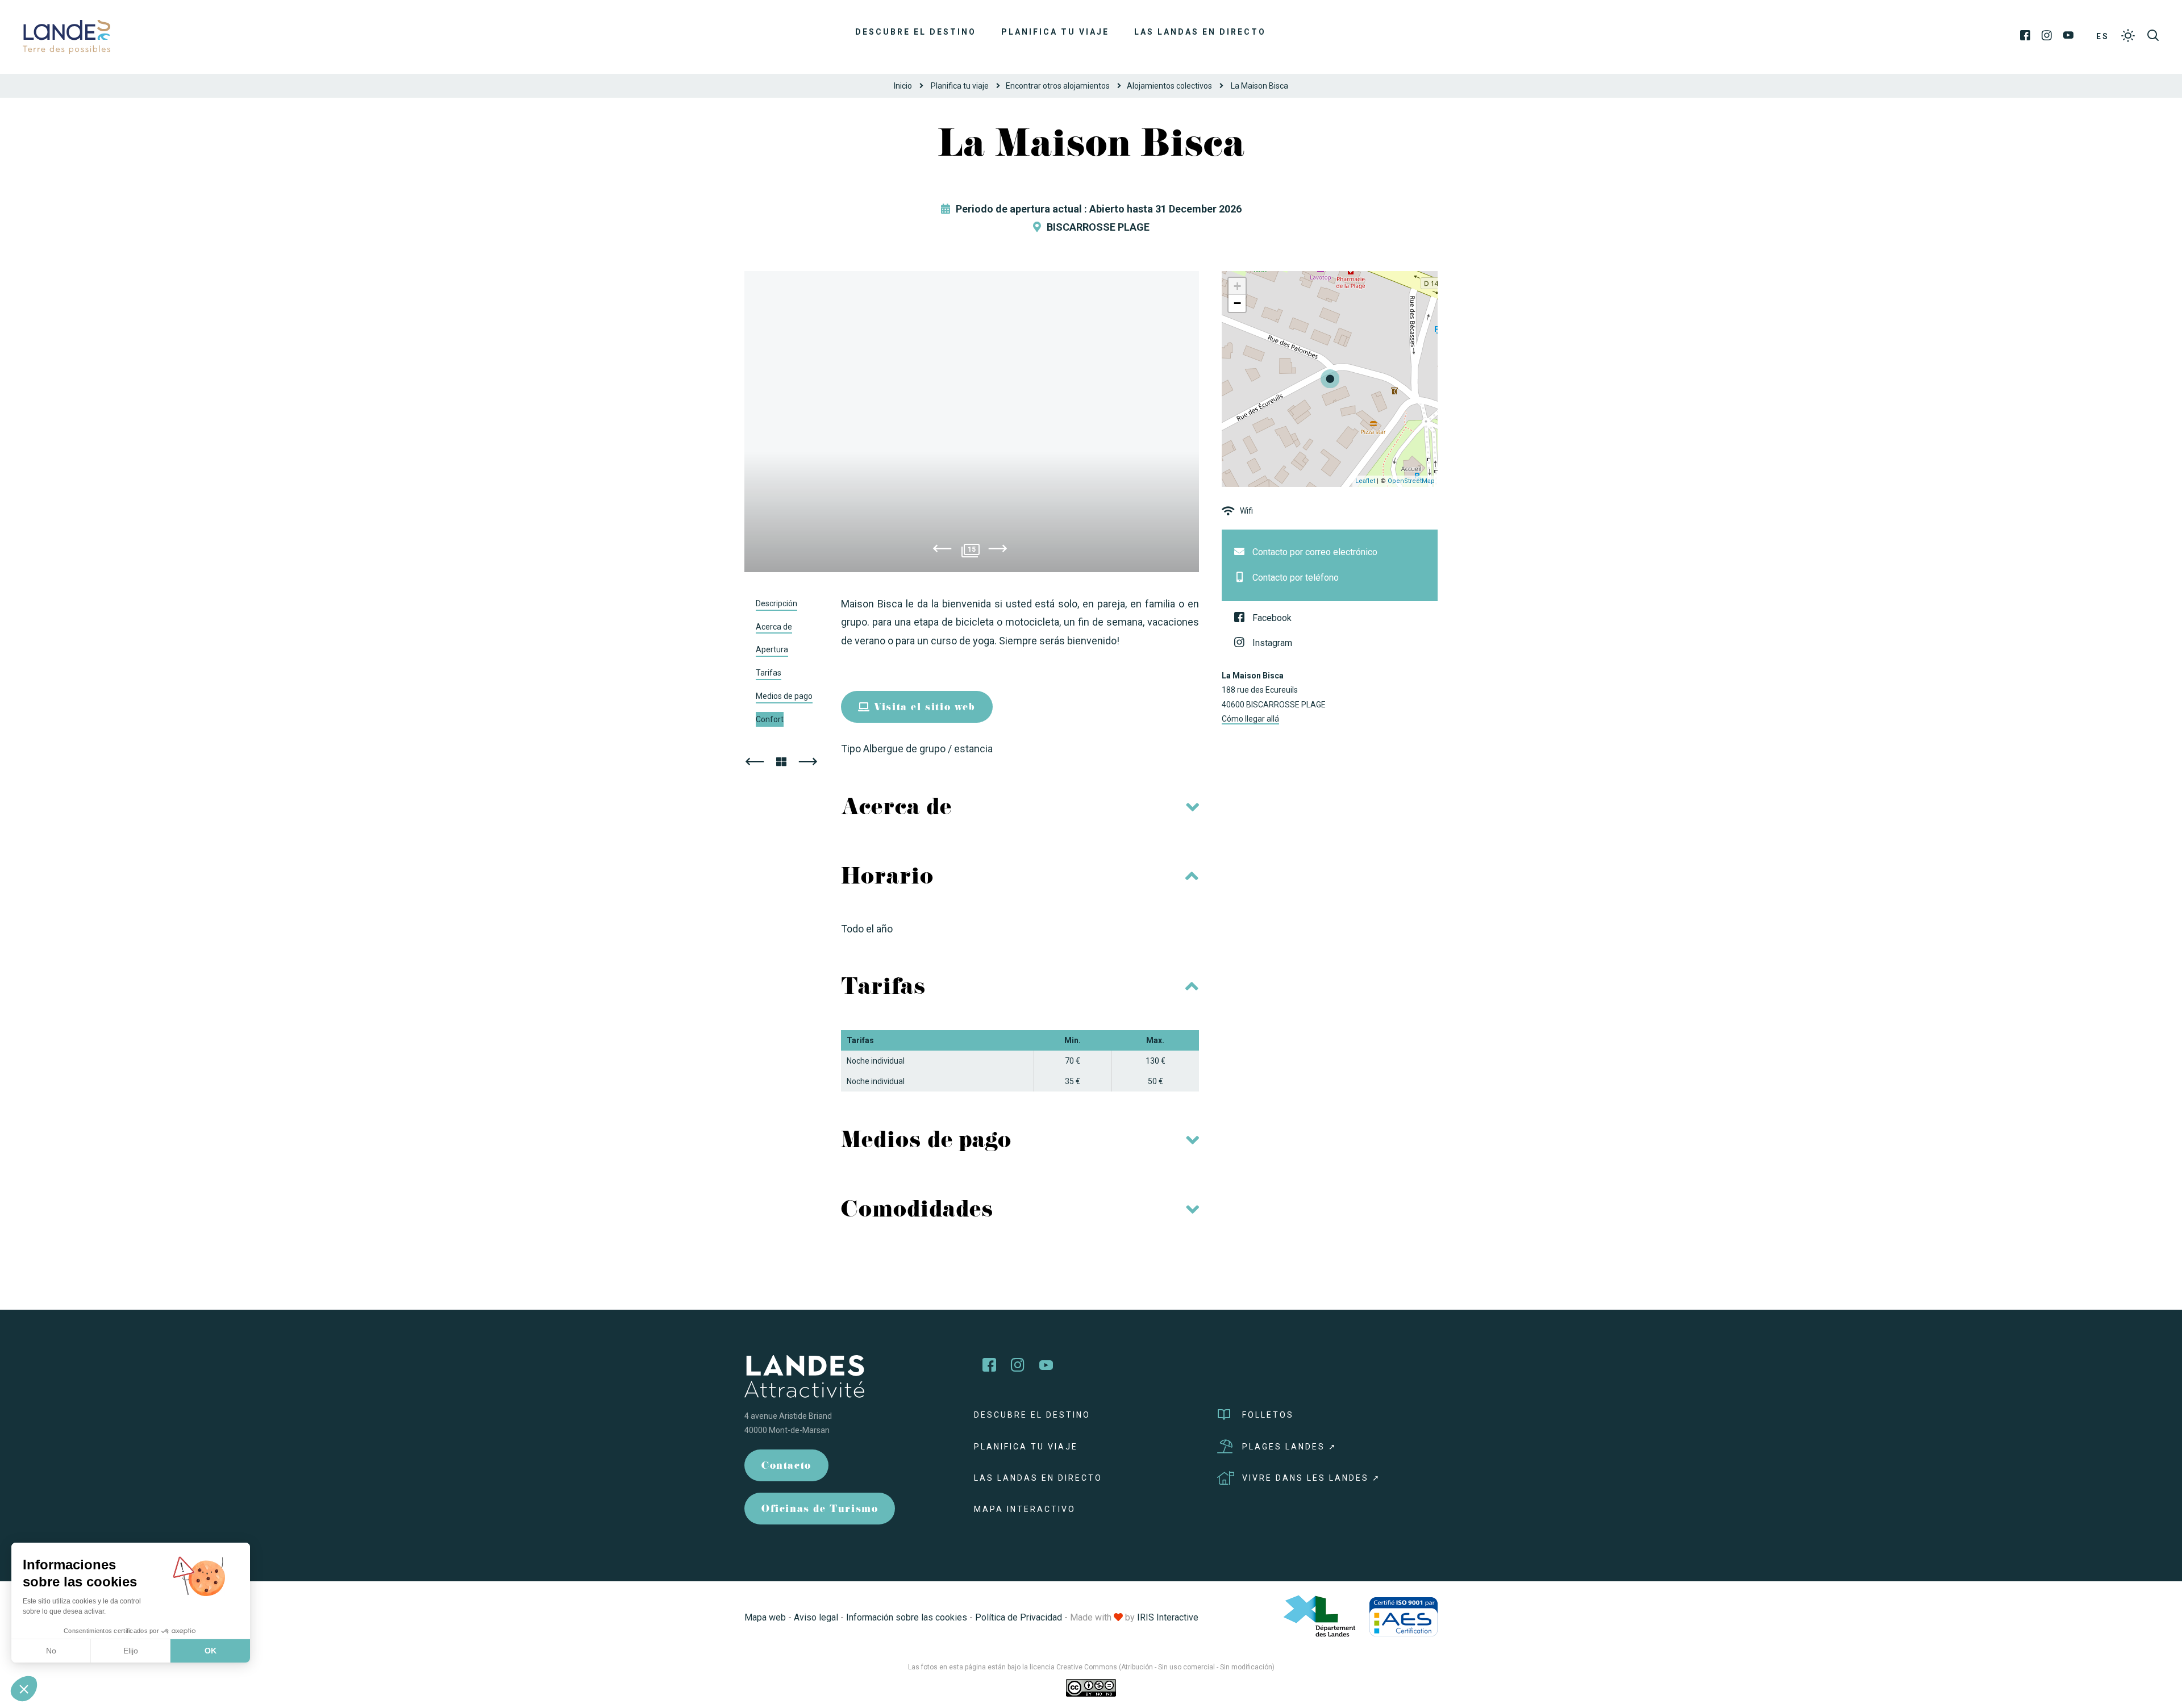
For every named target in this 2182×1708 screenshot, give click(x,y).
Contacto (786, 1467)
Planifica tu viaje (1055, 32)
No (51, 1651)
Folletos (1268, 1415)
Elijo (131, 1651)
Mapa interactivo (1025, 1509)
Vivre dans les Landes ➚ (1311, 1478)
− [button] (1237, 303)
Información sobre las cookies (907, 1617)
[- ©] (972, 422)
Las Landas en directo (1200, 32)
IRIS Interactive (1168, 1617)
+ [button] (1237, 286)
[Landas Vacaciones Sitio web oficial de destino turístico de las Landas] (66, 36)
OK (211, 1651)
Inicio (903, 86)
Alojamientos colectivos (1169, 86)
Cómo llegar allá (1250, 719)
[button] (24, 1689)
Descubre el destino (916, 32)
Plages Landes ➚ (1290, 1447)
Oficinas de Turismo (820, 1510)
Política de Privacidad (1019, 1617)
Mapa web (765, 1617)
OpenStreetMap (1411, 481)
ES (2103, 36)
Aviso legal (816, 1617)
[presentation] (942, 551)
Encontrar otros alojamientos (1058, 86)
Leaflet (1365, 481)
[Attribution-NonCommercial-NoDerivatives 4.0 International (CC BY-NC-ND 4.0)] (1091, 1688)
